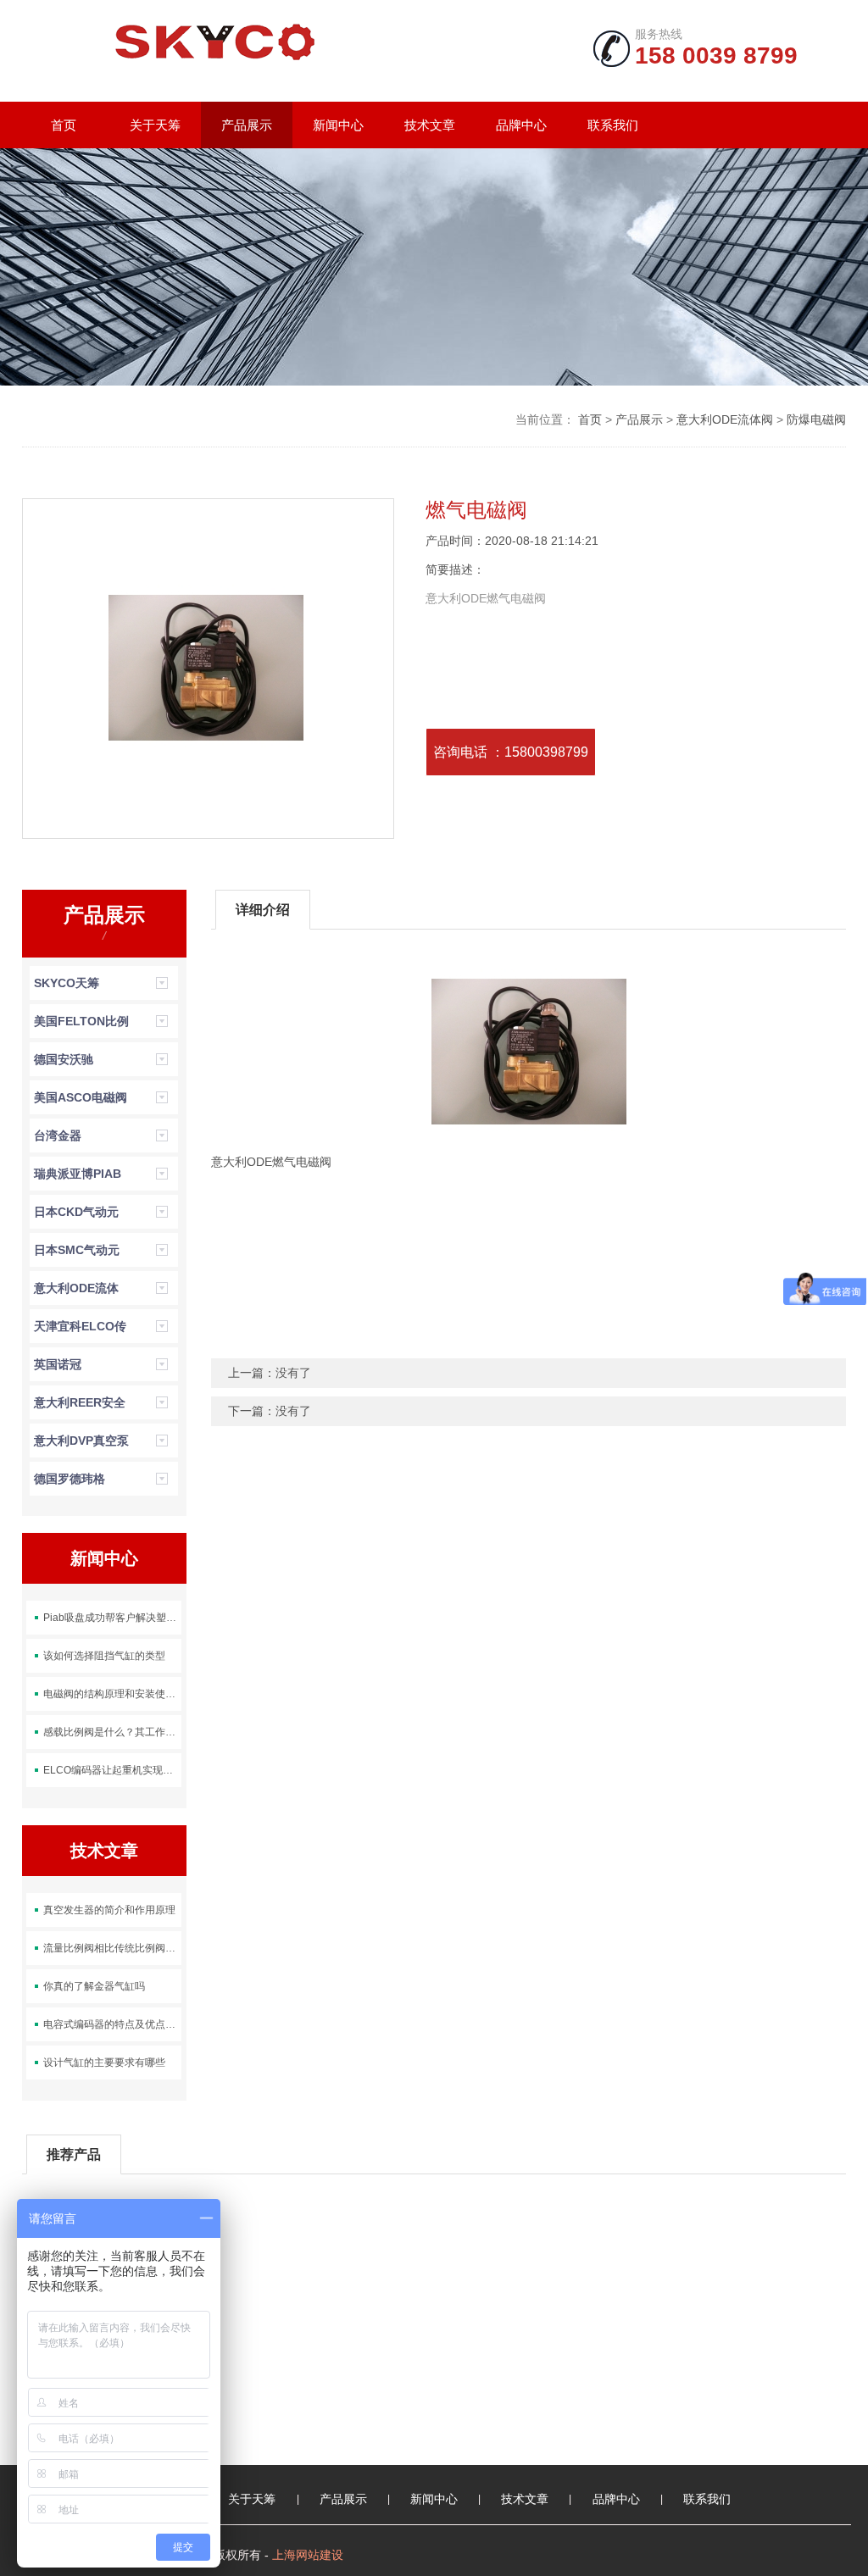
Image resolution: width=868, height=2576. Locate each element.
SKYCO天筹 (67, 983)
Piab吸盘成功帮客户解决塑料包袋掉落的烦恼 (112, 1618)
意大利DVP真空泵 (81, 1441)
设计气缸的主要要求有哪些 (104, 2062)
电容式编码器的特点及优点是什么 (112, 2024)
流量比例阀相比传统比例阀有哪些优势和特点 (112, 1948)
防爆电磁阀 (816, 419)
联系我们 (613, 125)
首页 (64, 125)
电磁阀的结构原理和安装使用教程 (112, 1694)
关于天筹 (155, 125)
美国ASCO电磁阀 (81, 1097)
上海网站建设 (308, 2555)
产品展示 (247, 125)
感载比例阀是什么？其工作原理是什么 (112, 1732)
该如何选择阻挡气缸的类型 (104, 1656)
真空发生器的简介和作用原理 (109, 1910)
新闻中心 (338, 125)
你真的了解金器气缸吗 (94, 1986)
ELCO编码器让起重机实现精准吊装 (112, 1770)
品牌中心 (521, 125)
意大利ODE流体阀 (725, 419)
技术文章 (430, 125)
